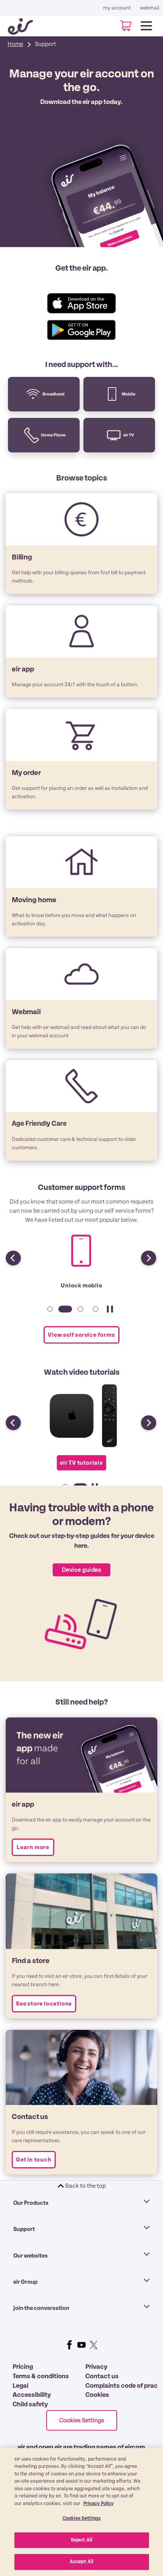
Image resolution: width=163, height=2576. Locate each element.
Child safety (30, 2404)
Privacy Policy (99, 2504)
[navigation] (146, 24)
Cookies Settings (82, 2420)
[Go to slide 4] (94, 1313)
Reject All (81, 2540)
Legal (20, 2386)
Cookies (97, 2395)
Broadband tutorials (81, 1464)
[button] (144, 1254)
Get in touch (34, 2160)
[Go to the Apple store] (81, 296)
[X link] (94, 2345)
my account (117, 8)
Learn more (33, 1847)
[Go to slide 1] (49, 1313)
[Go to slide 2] (64, 1313)
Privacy (96, 2367)
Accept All (81, 2562)
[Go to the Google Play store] (81, 330)
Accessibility (32, 2395)
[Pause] (110, 1313)
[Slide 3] (79, 1313)
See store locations (44, 2004)
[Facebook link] (69, 2345)
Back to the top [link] (85, 2186)
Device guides (81, 1570)
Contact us (102, 2376)
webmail (150, 8)
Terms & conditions (41, 2376)
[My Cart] (123, 26)
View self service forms (81, 1335)
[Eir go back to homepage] (24, 26)
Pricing (23, 2367)
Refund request (81, 1286)
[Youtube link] (81, 2345)
